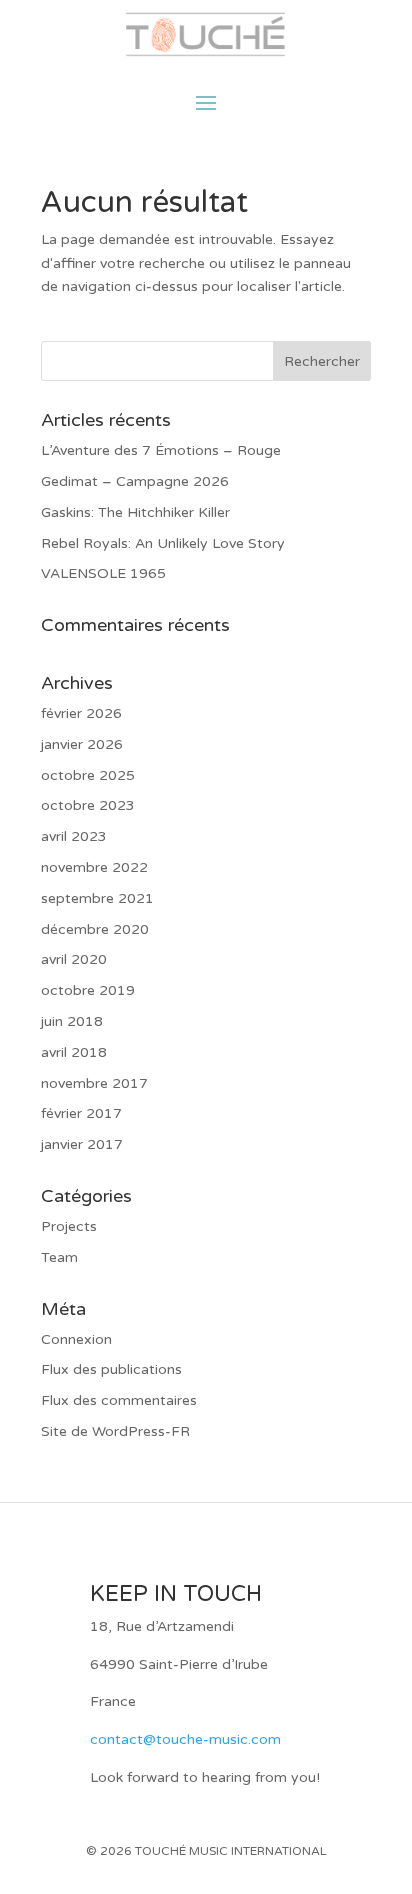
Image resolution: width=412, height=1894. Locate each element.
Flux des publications (111, 1369)
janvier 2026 (82, 744)
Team (59, 1257)
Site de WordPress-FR (115, 1431)
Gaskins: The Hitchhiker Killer (135, 512)
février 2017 (81, 1113)
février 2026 (81, 713)
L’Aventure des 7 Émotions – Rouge (161, 450)
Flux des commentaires (119, 1400)
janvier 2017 (82, 1144)
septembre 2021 (97, 898)
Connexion (76, 1339)
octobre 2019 (88, 990)
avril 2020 (74, 959)
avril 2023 (74, 836)
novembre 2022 (94, 867)
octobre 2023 (88, 805)
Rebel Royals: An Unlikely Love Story (163, 543)
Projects (69, 1226)
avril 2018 (74, 1052)
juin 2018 (72, 1021)
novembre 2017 (94, 1083)
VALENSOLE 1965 (103, 573)
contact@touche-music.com (185, 1739)
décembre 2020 (95, 929)
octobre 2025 (88, 775)
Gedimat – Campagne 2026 (135, 481)
